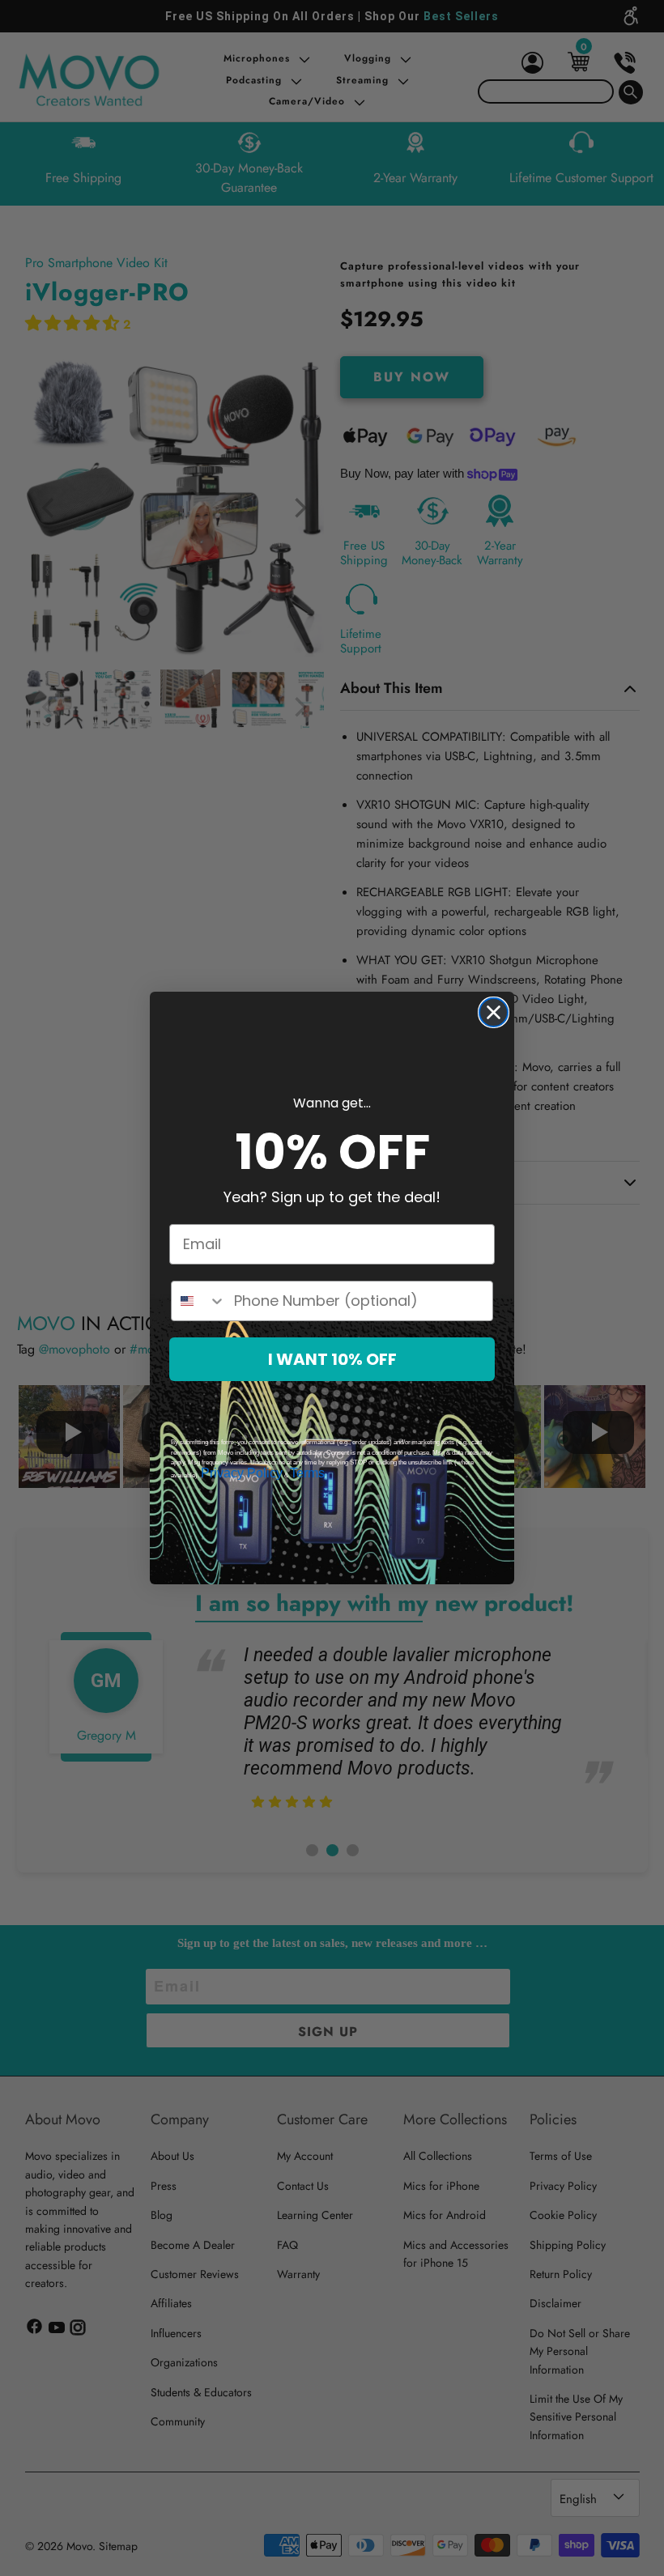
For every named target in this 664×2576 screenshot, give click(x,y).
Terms (307, 1473)
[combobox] (199, 1301)
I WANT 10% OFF (332, 1359)
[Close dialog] (494, 1012)
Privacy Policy (242, 1473)
